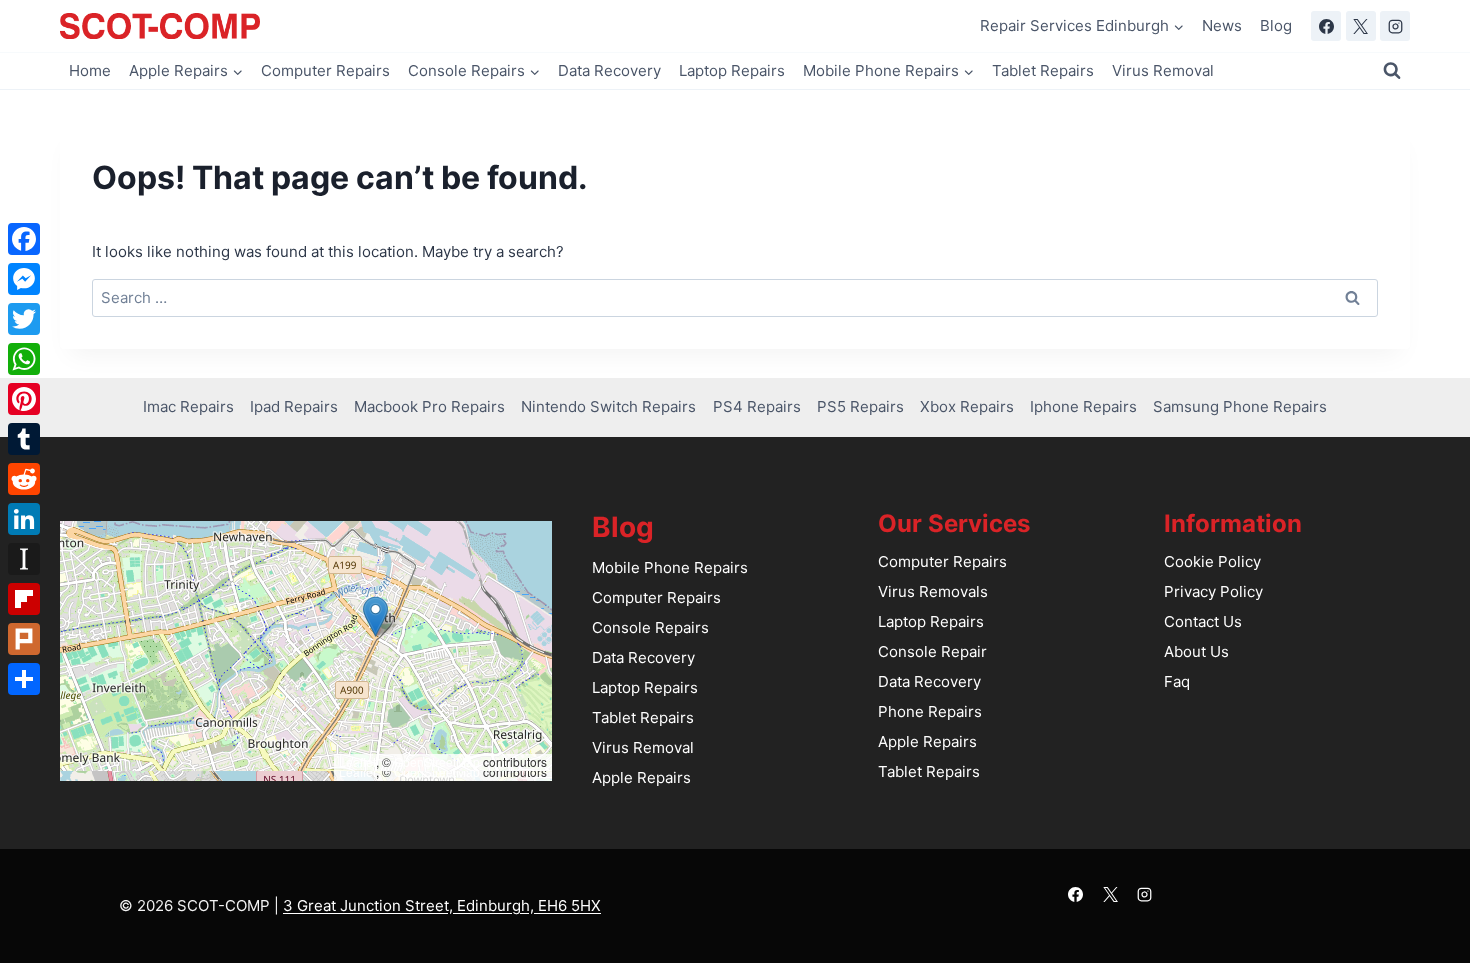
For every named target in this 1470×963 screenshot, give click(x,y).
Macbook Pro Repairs (429, 406)
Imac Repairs (188, 406)
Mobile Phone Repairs (670, 567)
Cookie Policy (1212, 561)
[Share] (24, 679)
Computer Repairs (325, 70)
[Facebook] (1326, 26)
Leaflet (357, 761)
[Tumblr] (24, 439)
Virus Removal (1163, 70)
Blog (1276, 25)
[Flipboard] (24, 599)
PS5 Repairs (860, 406)
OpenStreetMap (437, 761)
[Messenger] (24, 279)
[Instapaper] (24, 559)
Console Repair (932, 651)
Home (90, 70)
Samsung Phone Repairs (1240, 406)
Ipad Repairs (294, 406)
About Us (1196, 651)
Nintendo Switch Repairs (608, 406)
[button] (375, 616)
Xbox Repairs (967, 406)
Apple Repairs (641, 777)
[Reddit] (24, 479)
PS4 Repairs (757, 406)
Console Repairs (650, 627)
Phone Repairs (930, 711)
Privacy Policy (1213, 591)
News (1222, 25)
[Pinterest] (24, 399)
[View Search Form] (1392, 71)
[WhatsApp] (24, 359)
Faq (1177, 681)
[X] (1361, 26)
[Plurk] (24, 639)
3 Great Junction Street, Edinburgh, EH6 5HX (442, 905)
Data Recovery (609, 70)
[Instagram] (1395, 26)
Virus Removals (933, 591)
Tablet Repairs (1043, 70)
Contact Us (1203, 621)
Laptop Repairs (732, 70)
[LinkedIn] (24, 519)
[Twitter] (24, 319)
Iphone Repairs (1083, 406)
